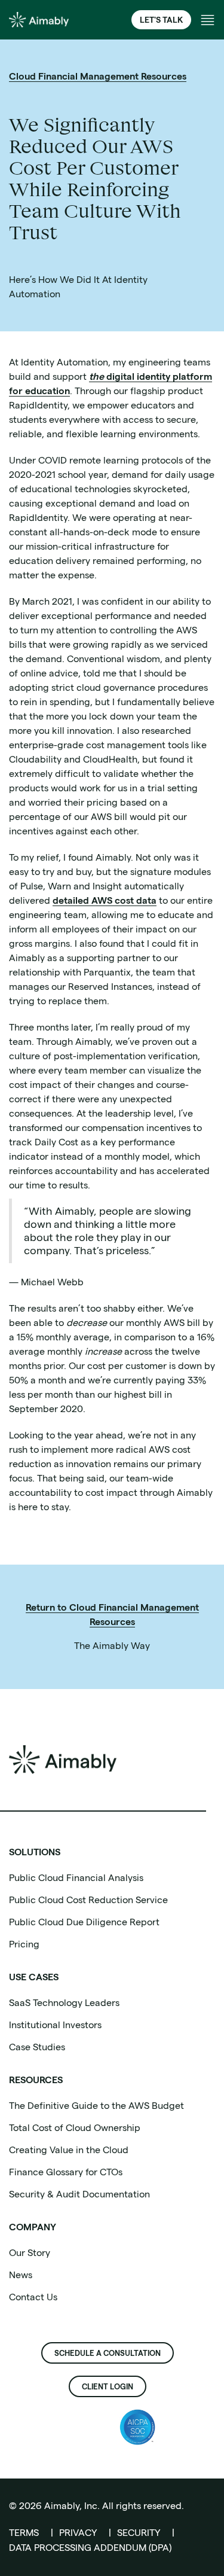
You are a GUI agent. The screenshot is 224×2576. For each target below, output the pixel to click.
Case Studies (37, 2047)
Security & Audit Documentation (79, 2194)
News (21, 2275)
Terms (24, 2533)
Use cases (34, 1977)
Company (33, 2227)
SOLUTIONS (35, 1852)
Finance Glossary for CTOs (66, 2172)
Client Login (108, 2386)
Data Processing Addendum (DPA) (90, 2548)
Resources (36, 2080)
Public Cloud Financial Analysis (76, 1878)
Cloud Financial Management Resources (98, 76)
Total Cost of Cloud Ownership (75, 2128)
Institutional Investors (55, 2025)
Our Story (30, 2253)
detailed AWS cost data (105, 900)
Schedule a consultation (108, 2353)
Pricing (24, 1944)
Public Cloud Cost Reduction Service (88, 1900)
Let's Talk (161, 20)
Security (139, 2533)
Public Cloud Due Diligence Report (84, 1922)
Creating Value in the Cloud (69, 2150)
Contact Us (33, 2297)
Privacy (78, 2533)
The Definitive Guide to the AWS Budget (96, 2106)
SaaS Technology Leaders (64, 2003)
